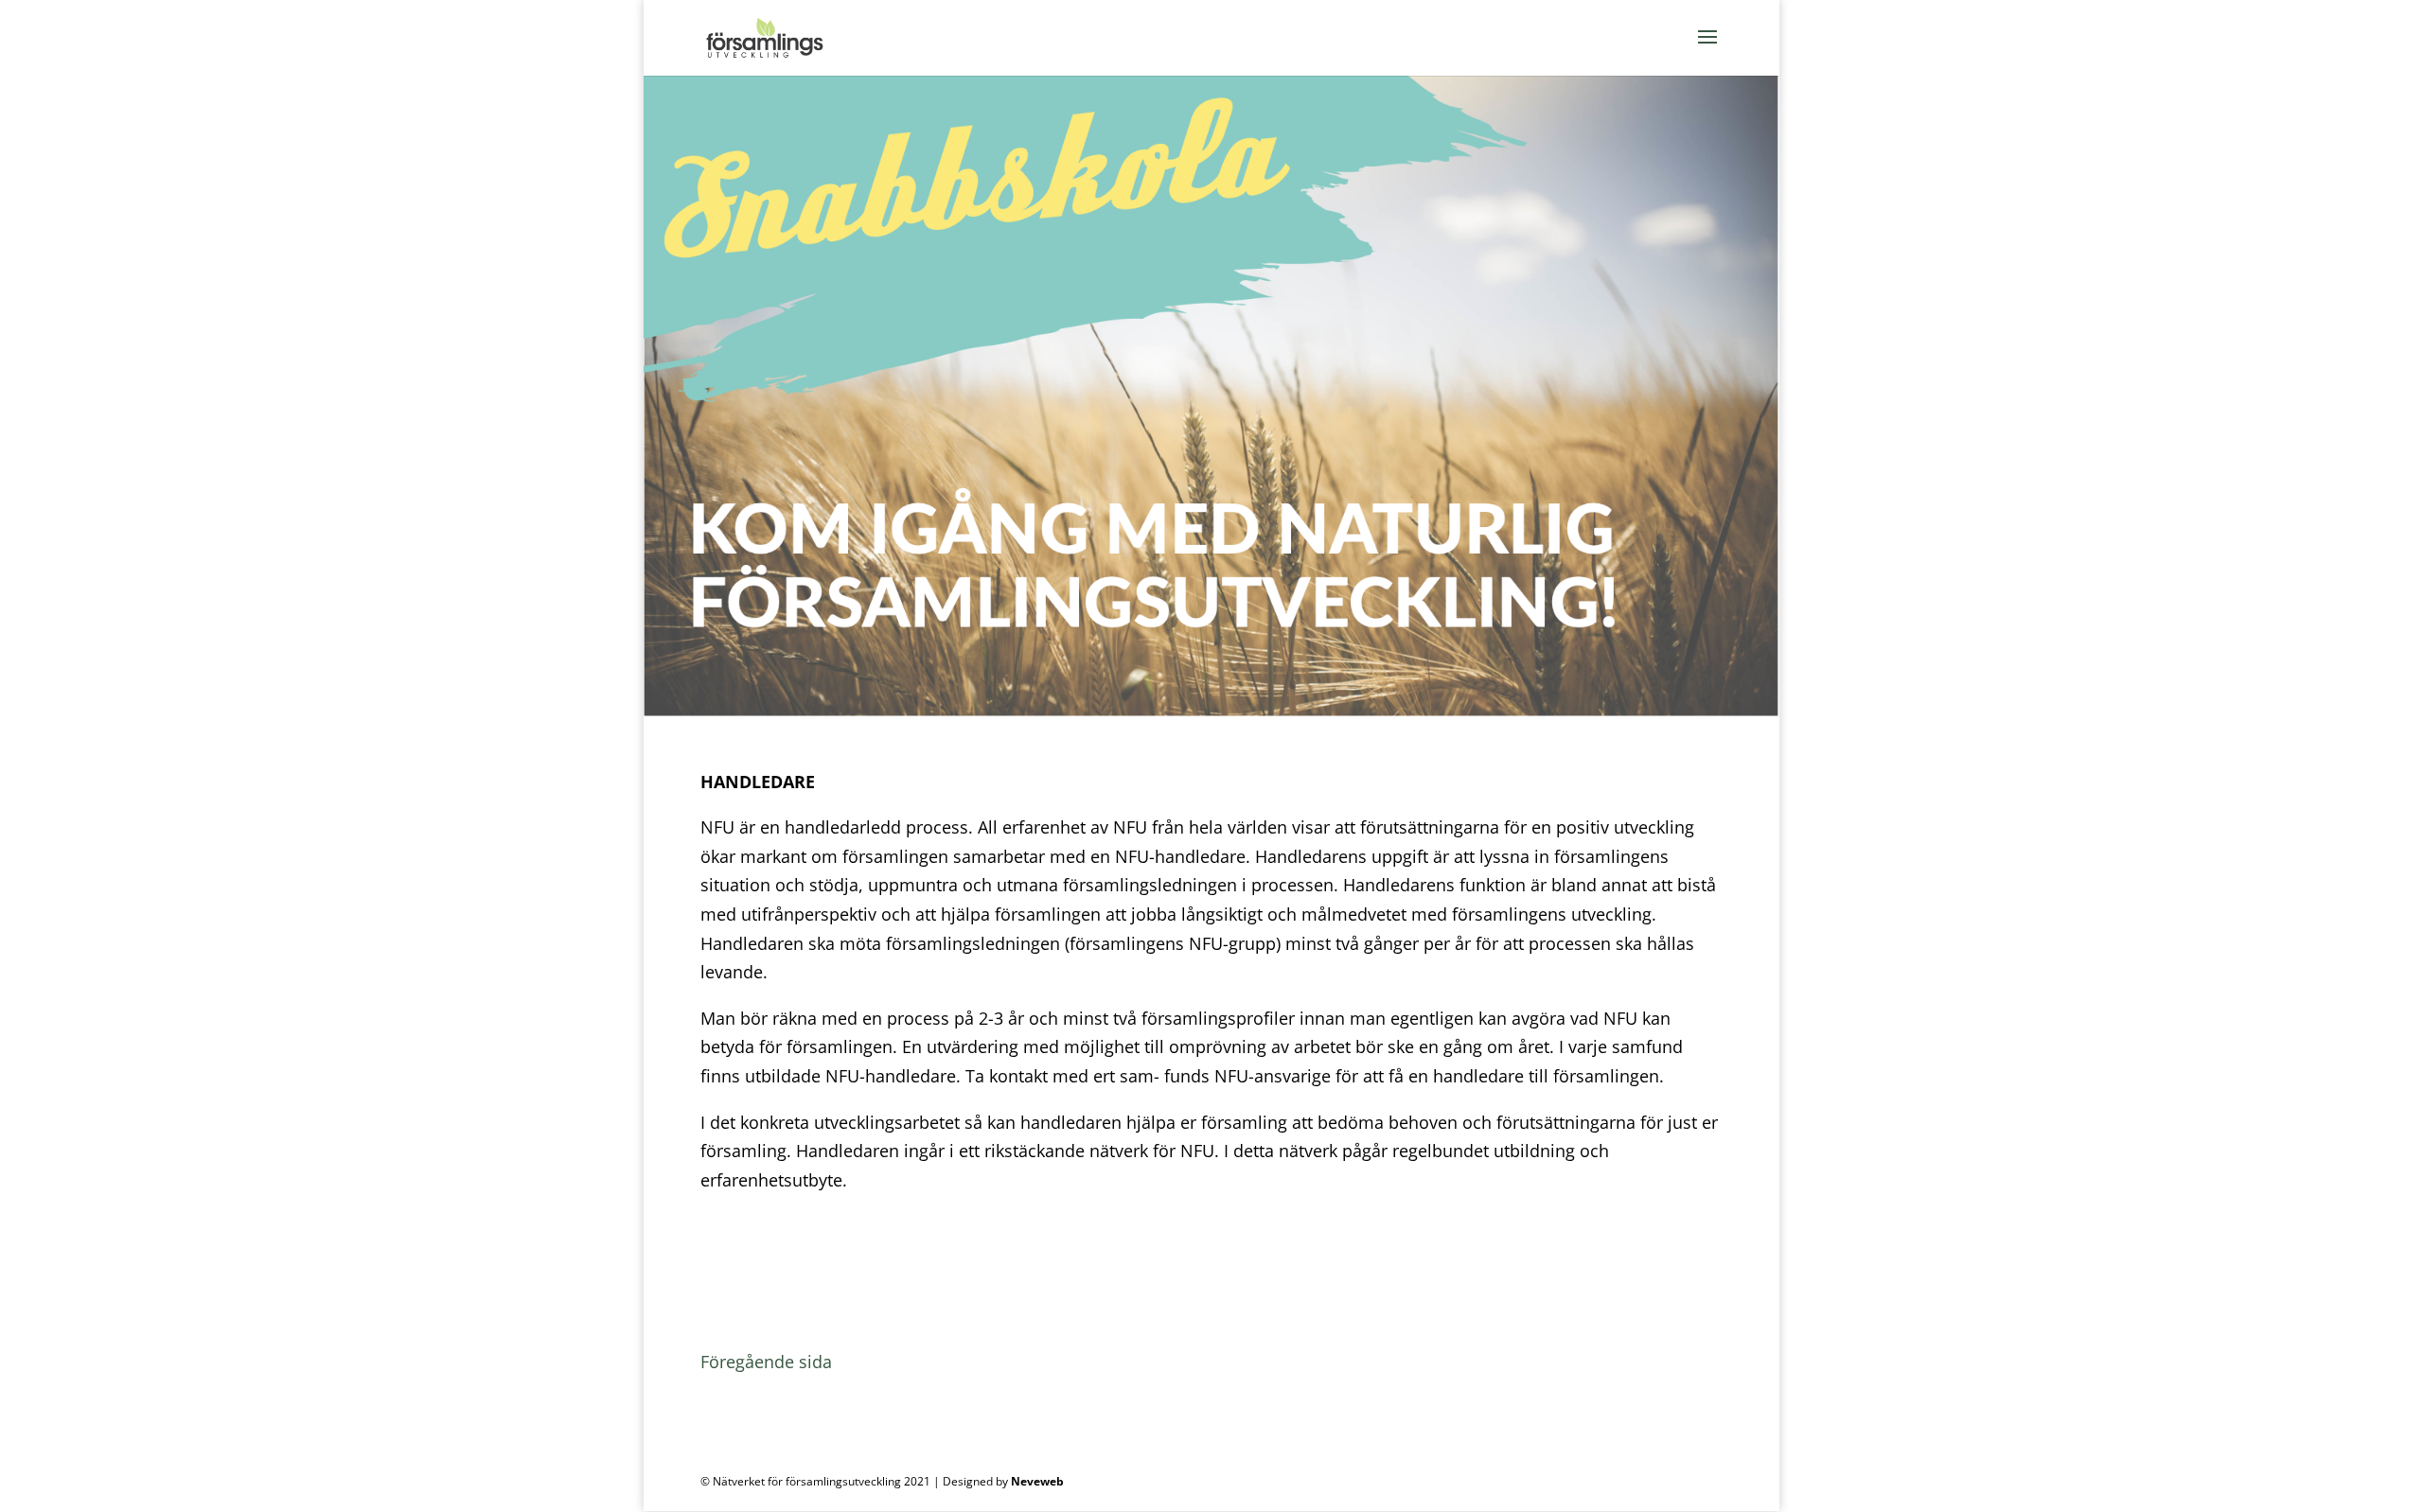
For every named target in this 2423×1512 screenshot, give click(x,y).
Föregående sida (766, 1362)
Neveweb (1037, 1481)
